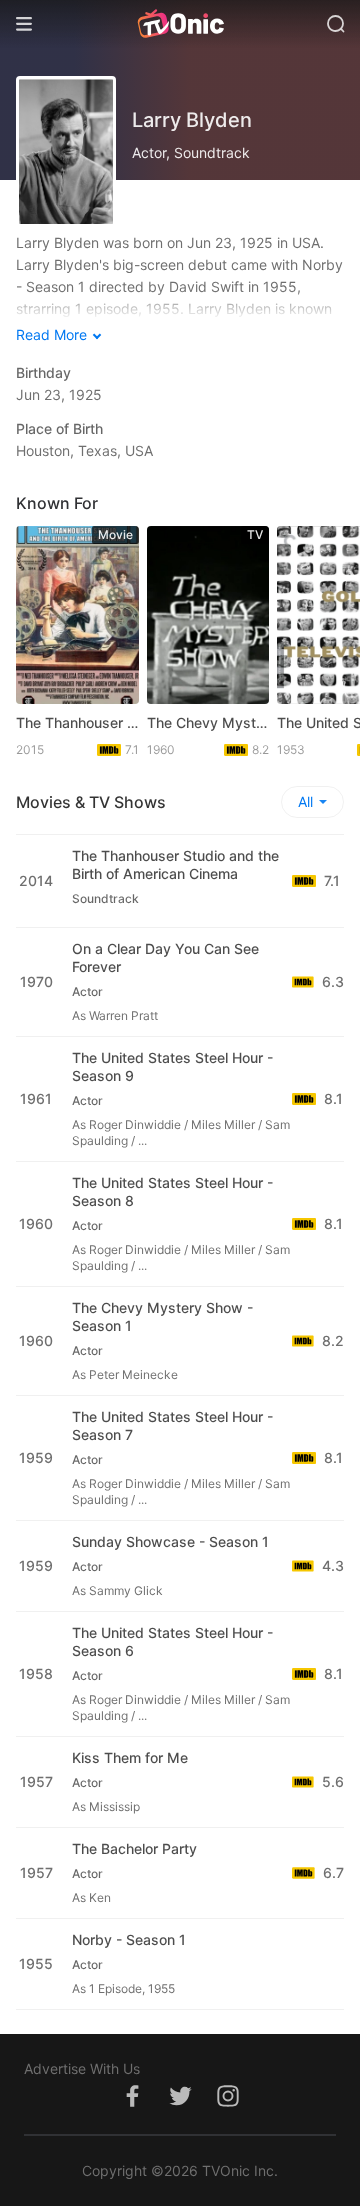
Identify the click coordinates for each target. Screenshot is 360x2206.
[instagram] (228, 2106)
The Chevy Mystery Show (208, 722)
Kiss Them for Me (130, 1757)
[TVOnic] (180, 24)
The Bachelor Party (134, 1848)
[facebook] (132, 2106)
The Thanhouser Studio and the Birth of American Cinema (77, 722)
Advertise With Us (82, 2068)
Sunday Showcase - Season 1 (170, 1541)
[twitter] (180, 2106)
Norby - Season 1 (129, 1939)
